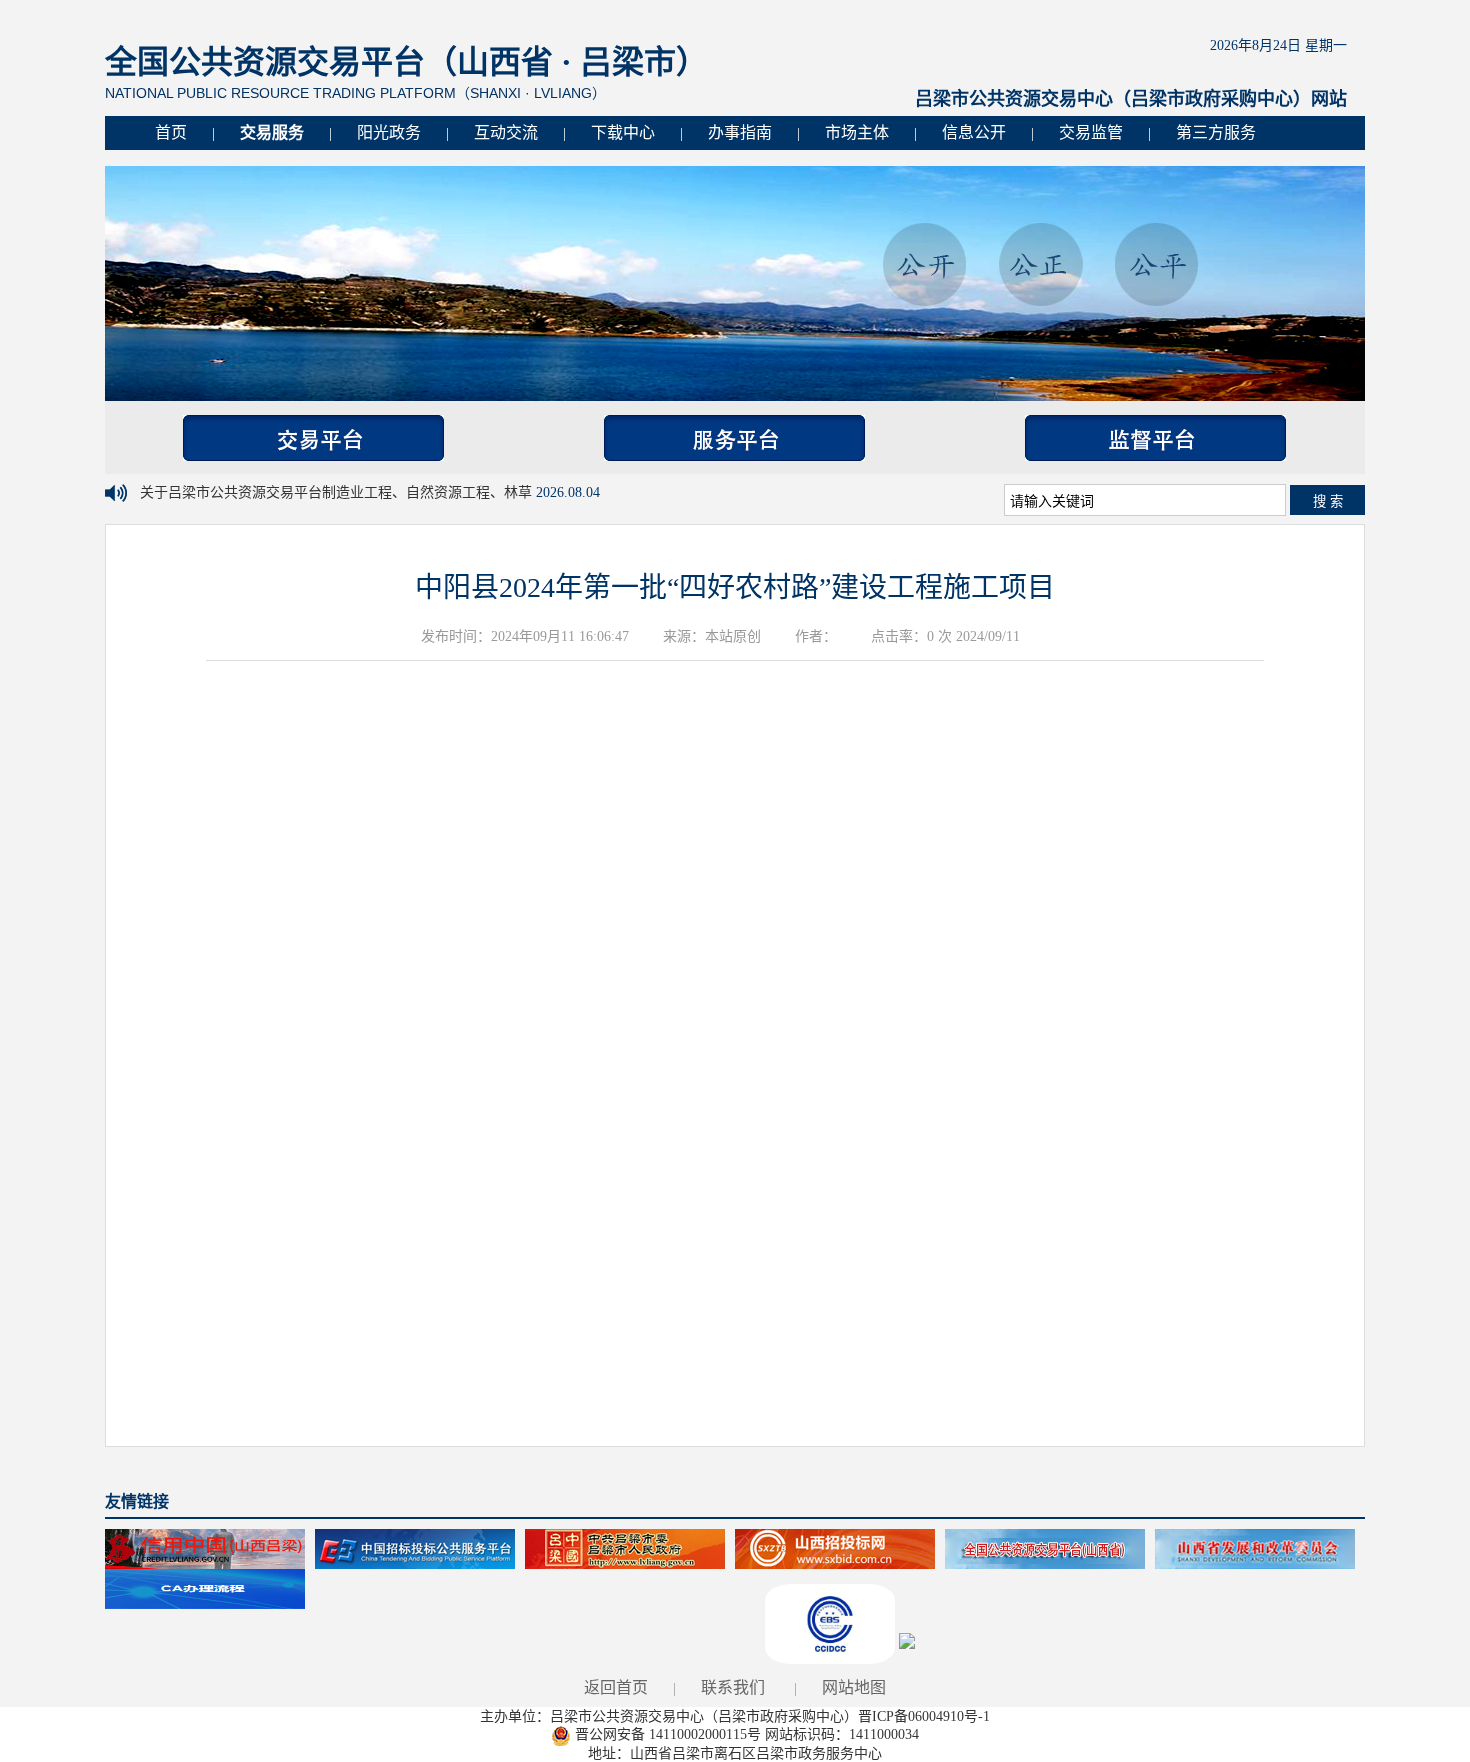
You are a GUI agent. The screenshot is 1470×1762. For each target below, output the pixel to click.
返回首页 (616, 1687)
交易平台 (313, 438)
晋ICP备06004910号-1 (924, 1716)
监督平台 (1155, 438)
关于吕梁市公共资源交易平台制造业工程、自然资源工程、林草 (338, 492)
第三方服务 (1216, 132)
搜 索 (1328, 501)
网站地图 (854, 1687)
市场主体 (857, 132)
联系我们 (733, 1687)
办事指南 (740, 132)
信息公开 (974, 132)
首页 (171, 132)
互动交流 (506, 132)
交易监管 (1091, 132)
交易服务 (272, 132)
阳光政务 (389, 132)
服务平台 (734, 438)
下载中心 (623, 132)
